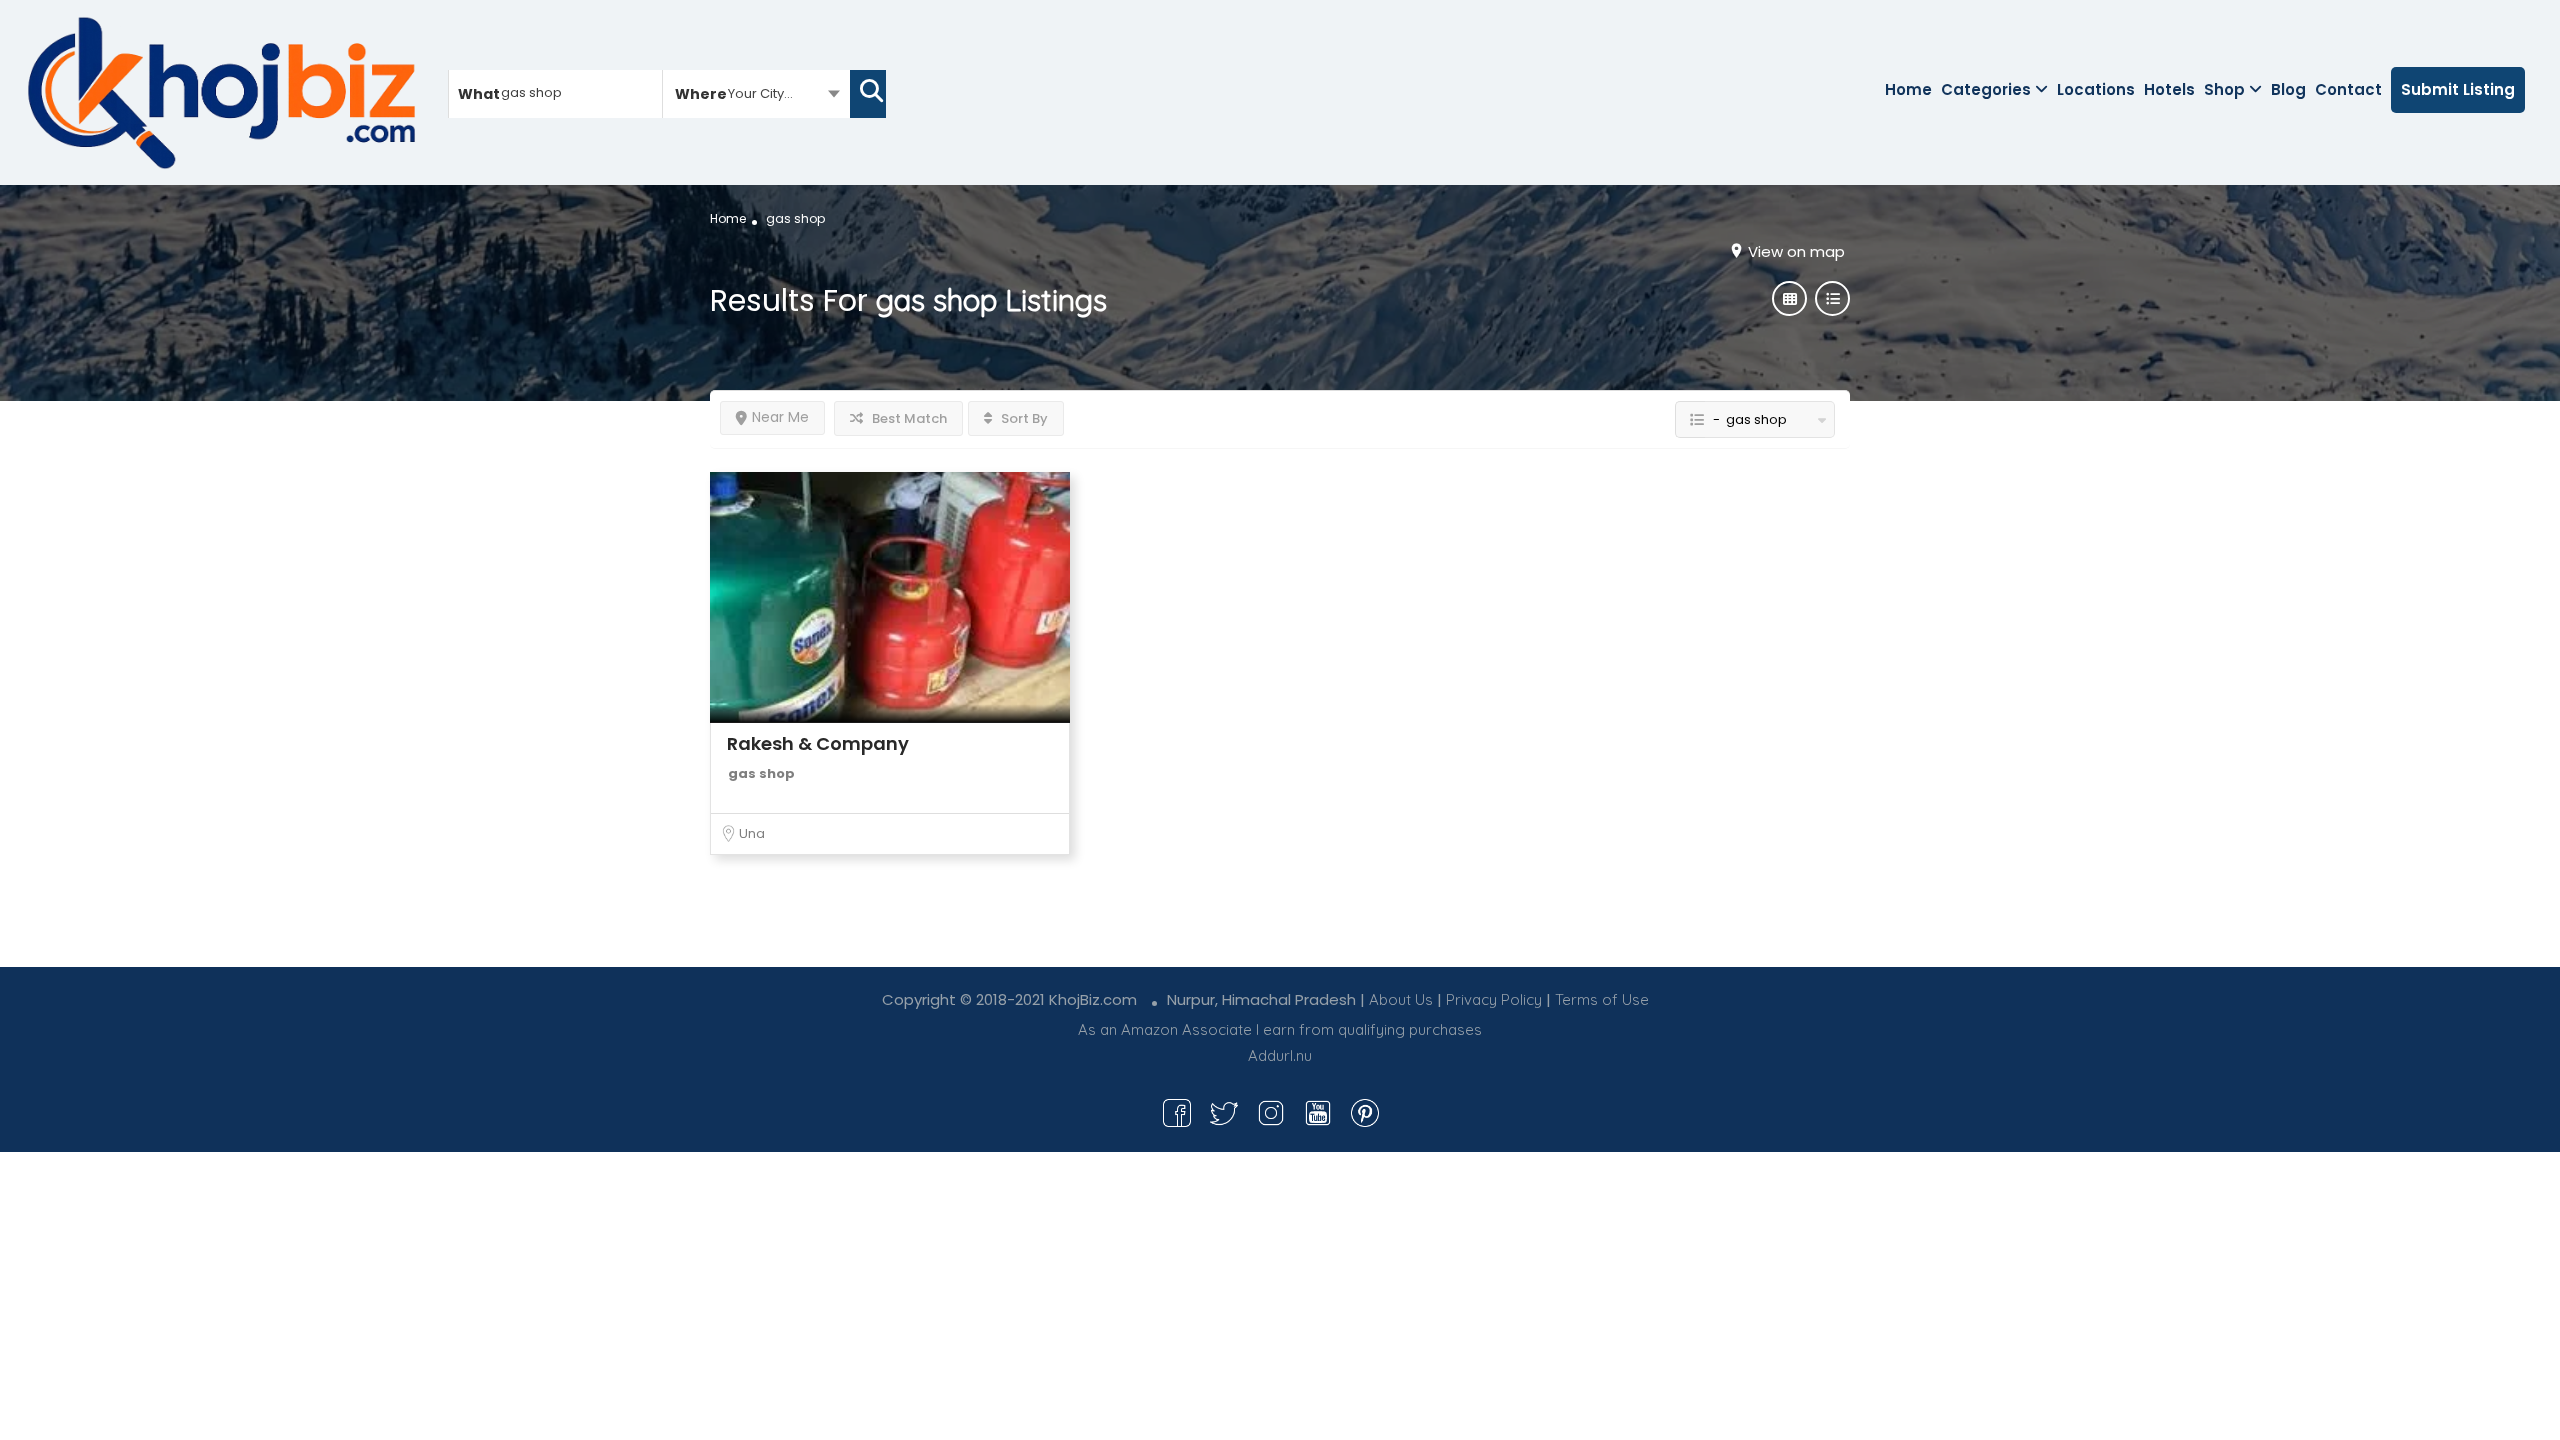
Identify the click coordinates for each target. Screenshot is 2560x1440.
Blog (2288, 89)
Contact (2348, 89)
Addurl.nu (1280, 1055)
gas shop (761, 773)
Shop (2224, 89)
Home (1908, 89)
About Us (1401, 999)
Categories (1986, 89)
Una (752, 833)
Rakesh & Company (818, 743)
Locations (2096, 89)
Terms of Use (1602, 999)
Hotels (2169, 89)
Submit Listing (2458, 89)
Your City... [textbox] (760, 93)
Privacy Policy (1494, 999)
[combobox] (756, 93)
